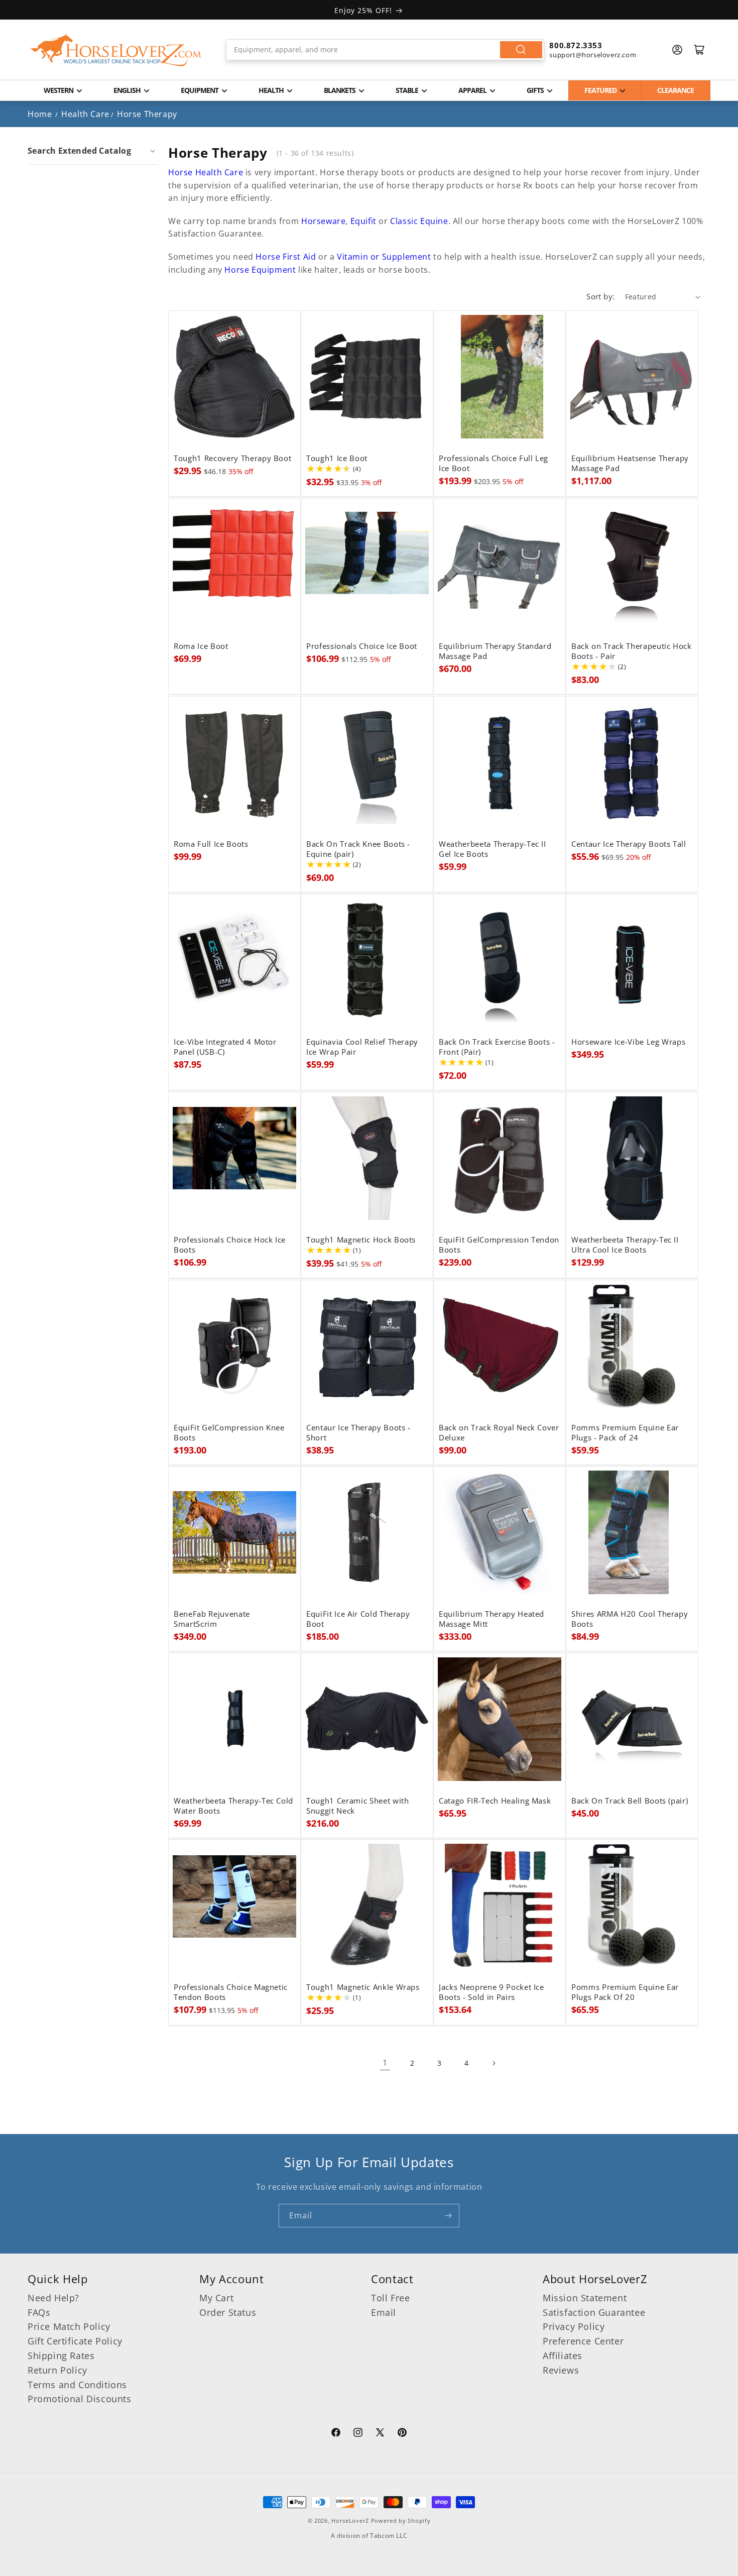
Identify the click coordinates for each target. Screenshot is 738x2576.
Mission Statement (585, 2298)
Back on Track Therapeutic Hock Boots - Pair (632, 651)
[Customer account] (677, 50)
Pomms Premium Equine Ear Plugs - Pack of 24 (625, 1433)
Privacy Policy (574, 2326)
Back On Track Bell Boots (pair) (630, 1801)
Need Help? (53, 2298)
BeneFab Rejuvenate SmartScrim (212, 1619)
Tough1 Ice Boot (337, 459)
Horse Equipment (260, 270)
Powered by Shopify (401, 2521)
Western (58, 90)
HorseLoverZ (350, 2521)
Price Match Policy (69, 2326)
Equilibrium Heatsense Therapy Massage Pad (630, 464)
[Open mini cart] (699, 50)
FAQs (39, 2312)
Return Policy (57, 2370)
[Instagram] (358, 2434)
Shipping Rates (61, 2356)
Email (384, 2312)
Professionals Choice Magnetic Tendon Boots (231, 1992)
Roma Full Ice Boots (211, 844)
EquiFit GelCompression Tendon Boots (499, 1245)
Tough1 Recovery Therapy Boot (232, 459)
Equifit (363, 221)
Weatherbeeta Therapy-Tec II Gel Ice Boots (493, 849)
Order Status (228, 2312)
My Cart (216, 2298)
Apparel (472, 90)
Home (40, 114)
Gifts (535, 90)
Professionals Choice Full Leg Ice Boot (494, 464)
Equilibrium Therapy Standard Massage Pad (495, 651)
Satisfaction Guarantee (594, 2312)
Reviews (561, 2370)
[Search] (521, 50)
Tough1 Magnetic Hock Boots (361, 1240)
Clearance (675, 90)
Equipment (200, 90)
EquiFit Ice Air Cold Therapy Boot (358, 1619)
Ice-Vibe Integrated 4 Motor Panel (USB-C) (225, 1047)
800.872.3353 (576, 45)
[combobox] (385, 50)
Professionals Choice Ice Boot (362, 646)
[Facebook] (336, 2434)
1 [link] (385, 2063)
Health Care (85, 114)
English (127, 90)
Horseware (323, 221)
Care (235, 172)
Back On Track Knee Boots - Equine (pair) (358, 849)
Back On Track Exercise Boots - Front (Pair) (497, 1047)
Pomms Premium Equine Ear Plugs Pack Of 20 (625, 1992)
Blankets (340, 90)
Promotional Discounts (80, 2399)
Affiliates (563, 2356)
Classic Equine (419, 221)
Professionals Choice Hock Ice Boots (230, 1245)
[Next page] (494, 2063)
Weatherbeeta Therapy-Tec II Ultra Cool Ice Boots (625, 1245)
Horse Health (195, 172)
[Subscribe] (448, 2216)
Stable (407, 90)
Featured (600, 90)
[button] (93, 151)
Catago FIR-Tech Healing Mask (495, 1801)
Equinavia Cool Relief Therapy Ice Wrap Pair (362, 1047)
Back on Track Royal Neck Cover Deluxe (499, 1433)
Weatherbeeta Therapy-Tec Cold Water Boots (233, 1806)
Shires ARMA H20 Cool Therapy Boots (630, 1619)
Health (271, 90)
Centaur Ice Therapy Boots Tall (629, 844)
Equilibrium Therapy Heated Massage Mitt (491, 1619)
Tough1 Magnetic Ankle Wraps (363, 1987)
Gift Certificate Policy (75, 2341)
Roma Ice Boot (201, 646)
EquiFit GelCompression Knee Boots (229, 1433)
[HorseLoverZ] (115, 50)
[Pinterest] (402, 2434)
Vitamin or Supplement (384, 257)
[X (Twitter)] (380, 2434)
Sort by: (600, 296)
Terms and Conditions (77, 2385)
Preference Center (583, 2341)
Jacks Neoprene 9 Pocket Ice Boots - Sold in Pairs (491, 1992)
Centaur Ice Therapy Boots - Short (358, 1433)
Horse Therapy (147, 114)
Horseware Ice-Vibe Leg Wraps (628, 1042)
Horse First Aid (286, 257)
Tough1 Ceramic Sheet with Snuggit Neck (358, 1806)
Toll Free (390, 2298)
